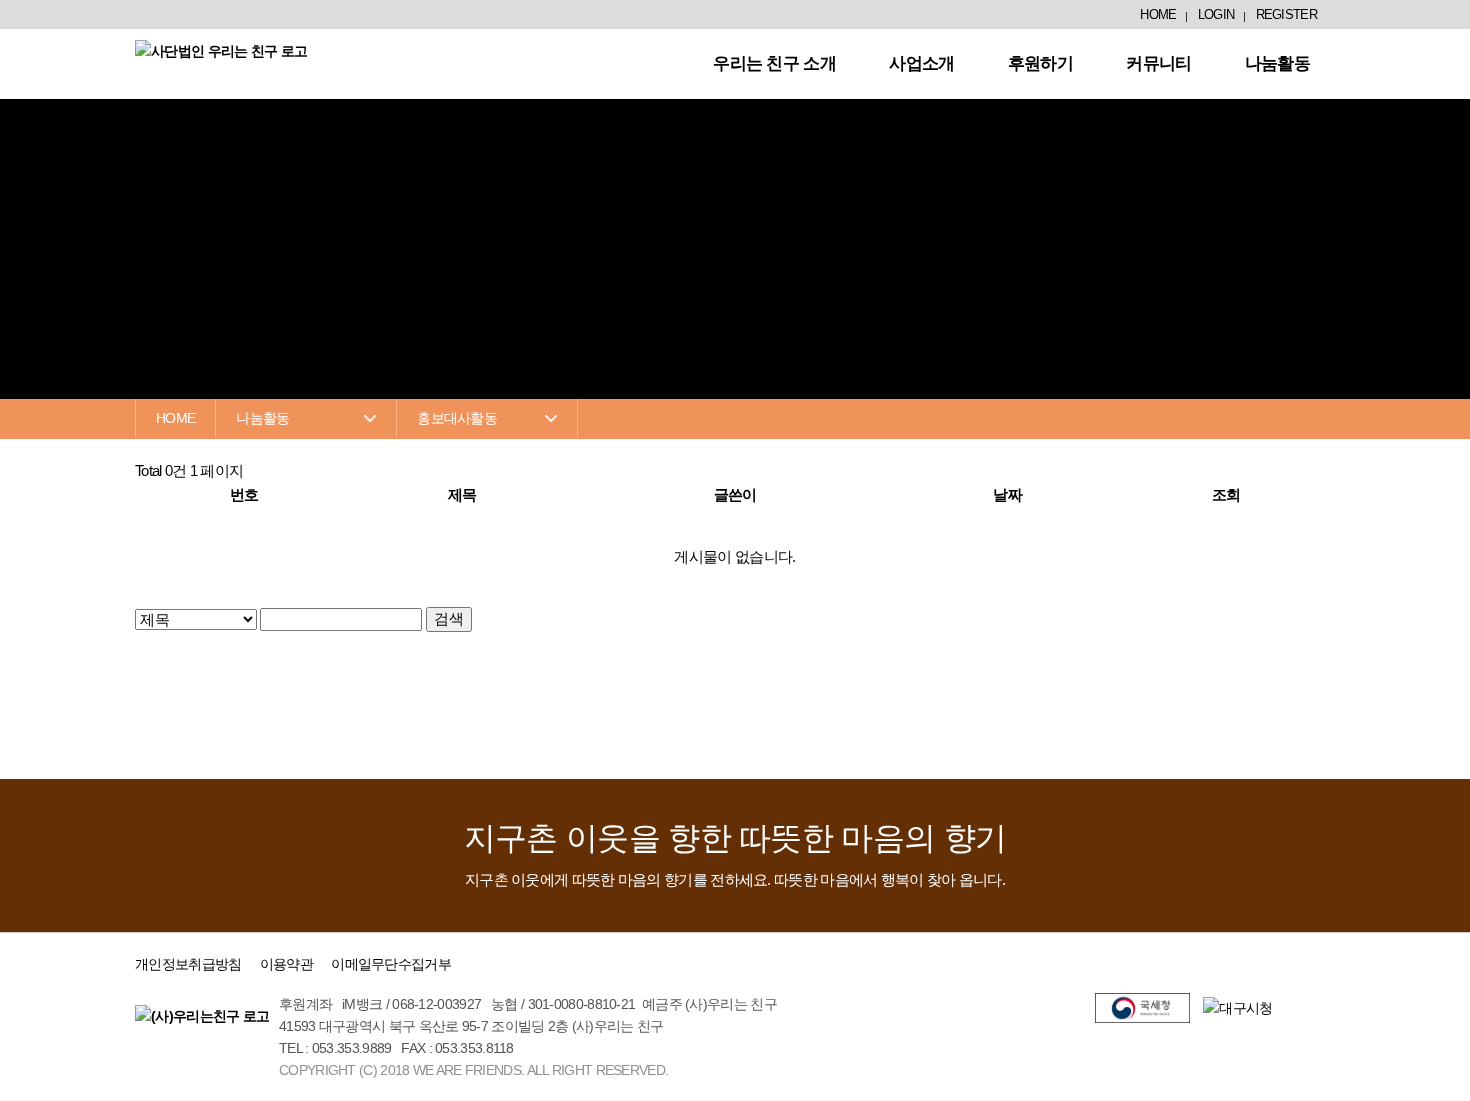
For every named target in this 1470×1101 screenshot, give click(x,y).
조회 (1226, 494)
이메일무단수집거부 (391, 964)
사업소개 (921, 63)
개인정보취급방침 (188, 964)
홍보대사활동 (457, 418)
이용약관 (286, 964)
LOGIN (1216, 14)
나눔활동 (1277, 63)
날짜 (1007, 494)
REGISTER (1286, 14)
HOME (1158, 14)
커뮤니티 (1158, 63)
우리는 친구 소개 (774, 63)
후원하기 (1040, 63)
